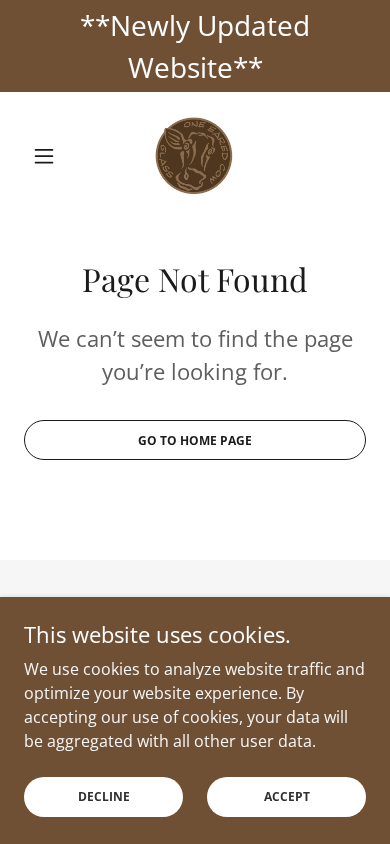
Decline (104, 796)
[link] (195, 156)
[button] (49, 156)
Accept (287, 796)
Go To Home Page (195, 440)
